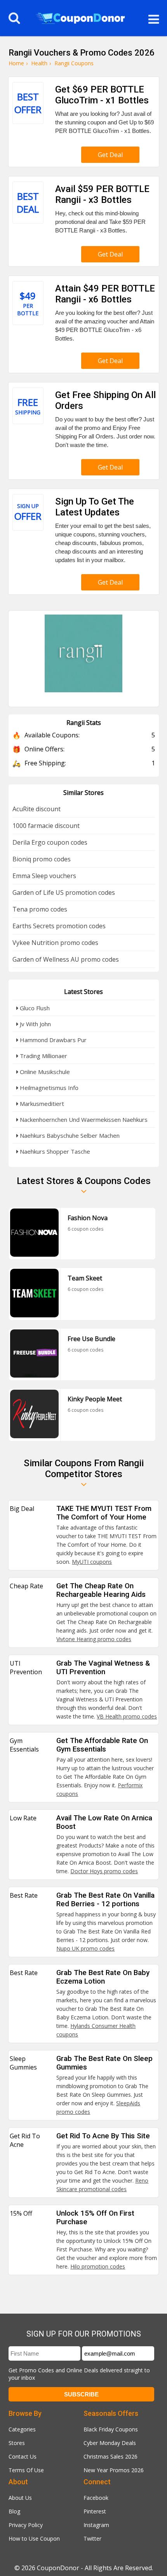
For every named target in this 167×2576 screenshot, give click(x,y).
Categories (22, 2429)
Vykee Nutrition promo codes (55, 943)
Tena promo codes (40, 909)
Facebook (96, 2498)
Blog (14, 2511)
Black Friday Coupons (111, 2429)
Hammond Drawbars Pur (52, 1040)
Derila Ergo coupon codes (50, 842)
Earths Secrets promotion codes (59, 926)
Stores (17, 2443)
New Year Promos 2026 (114, 2470)
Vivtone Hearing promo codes (94, 1639)
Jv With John (35, 1024)
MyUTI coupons (92, 1562)
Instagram (96, 2525)
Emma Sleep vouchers (44, 876)
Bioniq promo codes (42, 859)
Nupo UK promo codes (85, 1948)
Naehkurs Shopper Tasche (54, 1151)
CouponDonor (58, 2568)
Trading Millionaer (43, 1056)
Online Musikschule (44, 1072)
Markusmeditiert (41, 1104)
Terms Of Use (26, 2470)
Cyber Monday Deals (110, 2443)
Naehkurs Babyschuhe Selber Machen (69, 1135)
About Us (20, 2498)
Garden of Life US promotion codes (64, 892)
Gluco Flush (34, 1008)
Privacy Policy (26, 2525)
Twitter (92, 2538)
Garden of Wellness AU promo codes (66, 959)
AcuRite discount (37, 809)
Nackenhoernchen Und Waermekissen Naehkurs (83, 1119)
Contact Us (23, 2456)
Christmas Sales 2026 (110, 2456)
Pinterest (95, 2511)
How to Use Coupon (34, 2538)
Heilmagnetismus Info (48, 1088)
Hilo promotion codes (98, 2266)
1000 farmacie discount (46, 826)
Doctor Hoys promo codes (104, 1871)
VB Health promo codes (127, 1716)
